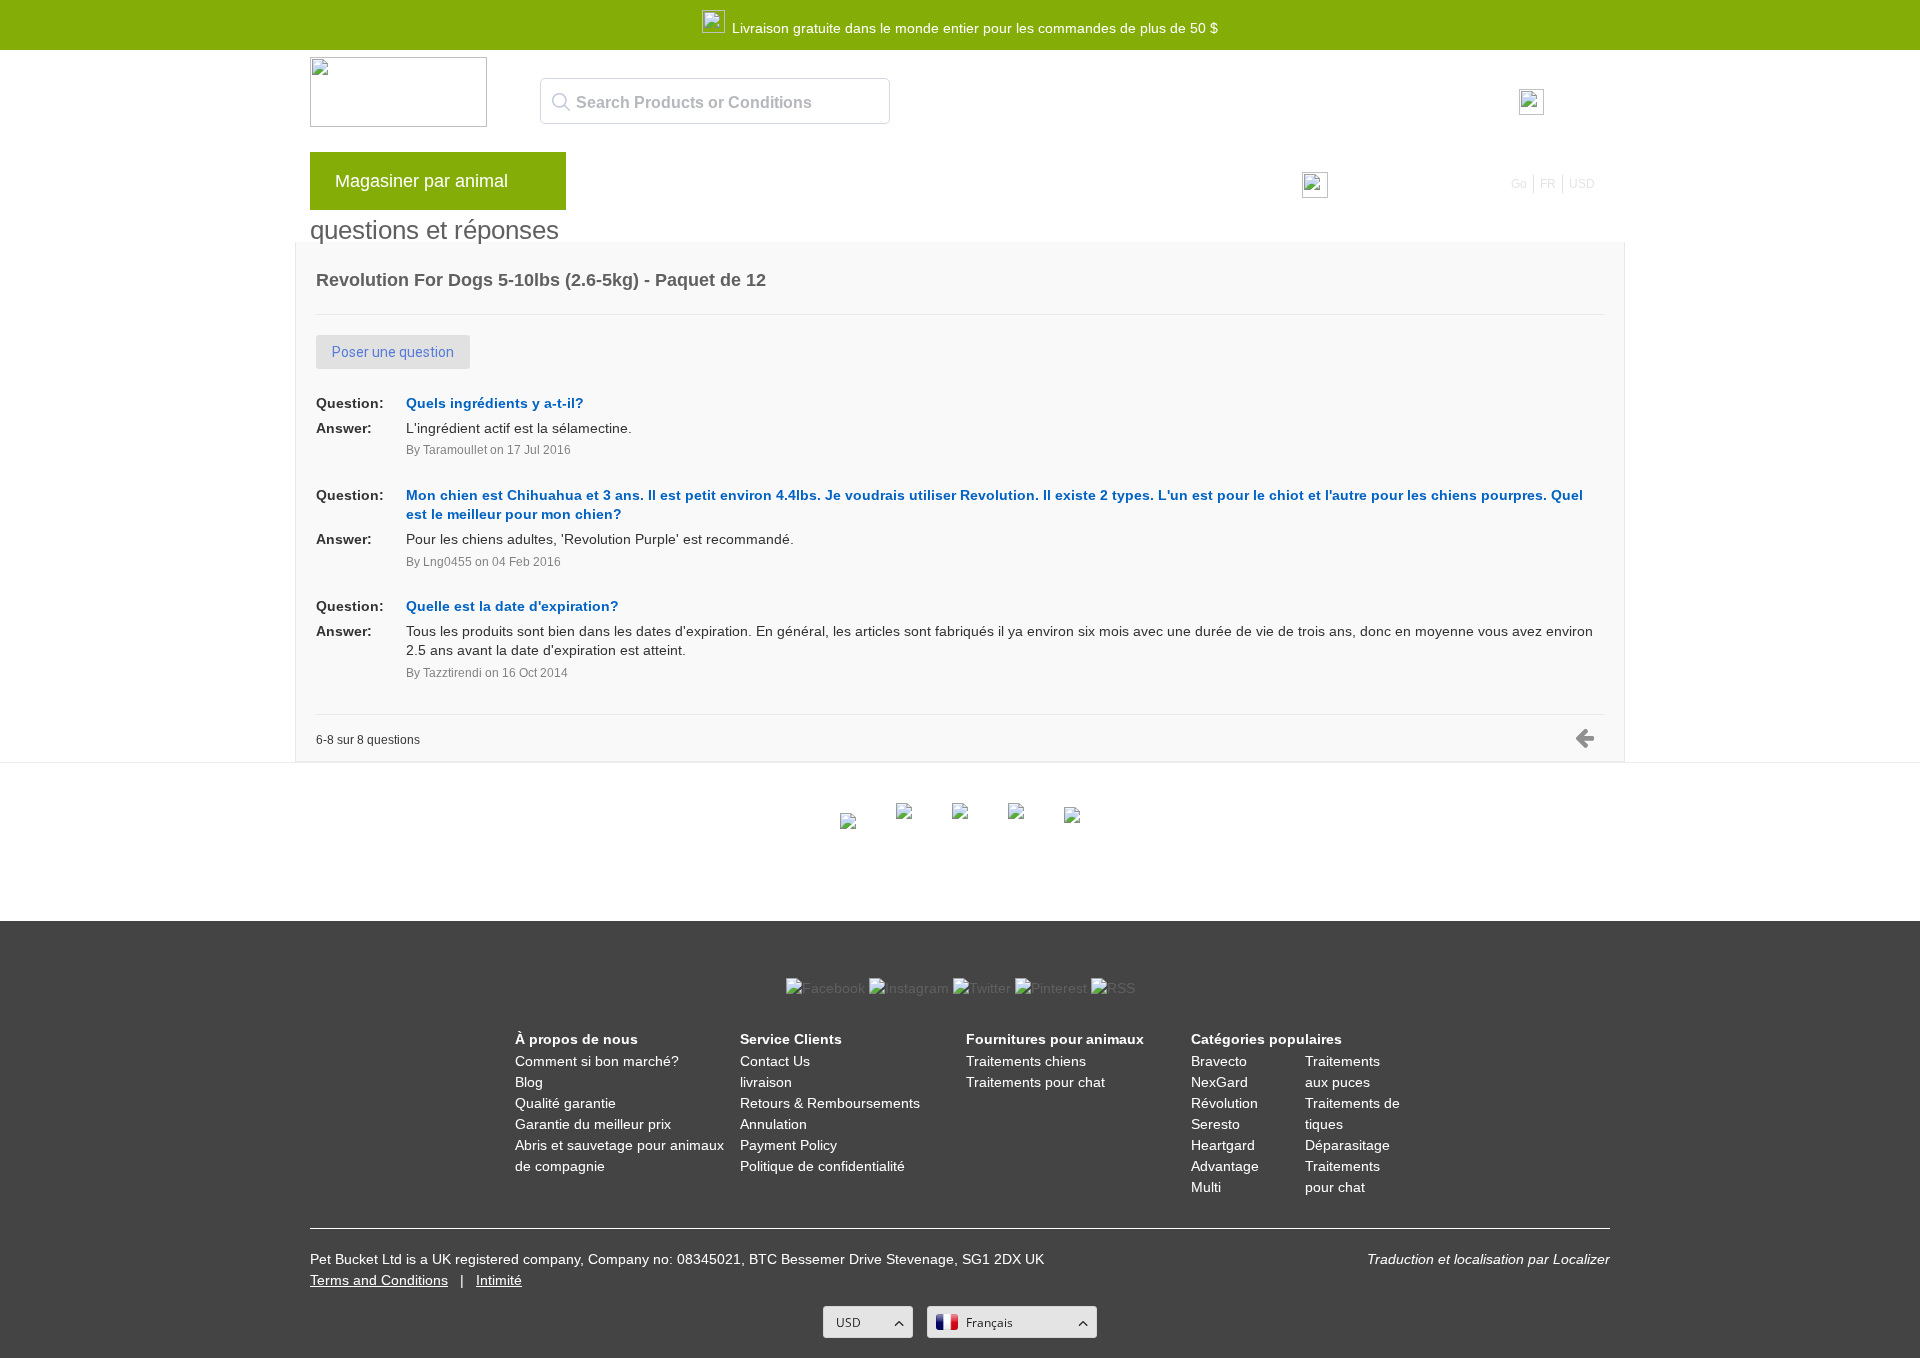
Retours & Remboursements (830, 1103)
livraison (766, 1082)
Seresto (1215, 1124)
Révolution (1224, 1103)
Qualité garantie (565, 1103)
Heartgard (1223, 1145)
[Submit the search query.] (561, 102)
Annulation (773, 1124)
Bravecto (1219, 1061)
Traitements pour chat (1035, 1082)
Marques (630, 186)
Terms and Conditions (379, 1280)
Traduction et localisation (1445, 1259)
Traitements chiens (1026, 1061)
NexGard (1219, 1082)
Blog (706, 186)
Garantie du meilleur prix (593, 1124)
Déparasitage (1347, 1145)
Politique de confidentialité (822, 1166)
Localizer (1581, 1259)
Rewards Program (811, 186)
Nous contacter (1048, 186)
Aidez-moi (934, 186)
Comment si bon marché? (597, 1061)
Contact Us (775, 1061)
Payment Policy (788, 1145)
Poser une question (393, 352)
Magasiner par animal (421, 181)
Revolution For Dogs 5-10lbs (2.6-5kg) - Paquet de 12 (541, 280)
